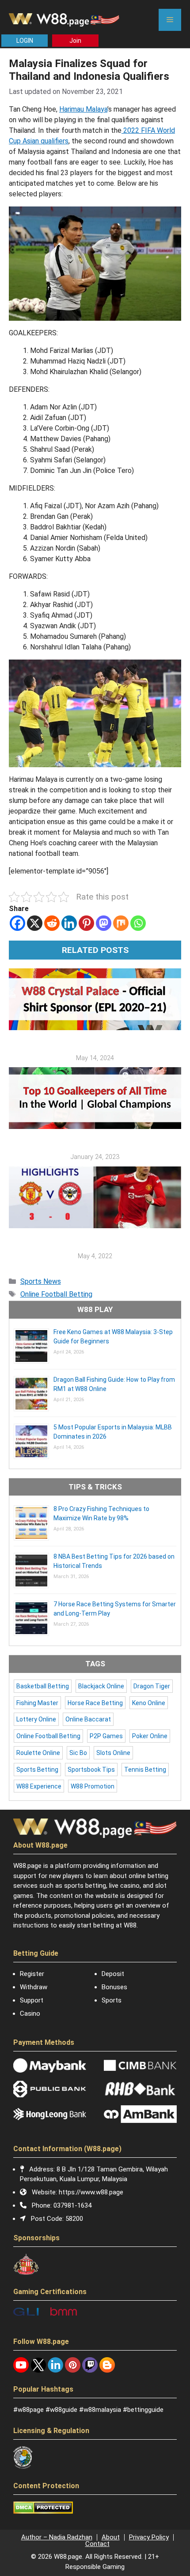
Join (75, 41)
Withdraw (34, 1987)
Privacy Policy (149, 2537)
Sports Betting (37, 1770)
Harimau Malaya (83, 109)
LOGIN (25, 41)
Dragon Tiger (152, 1686)
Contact (97, 2544)
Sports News (41, 1281)
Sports (112, 2000)
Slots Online (113, 1753)
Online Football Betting (56, 1294)
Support (32, 2000)
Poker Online (150, 1736)
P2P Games (106, 1736)
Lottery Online (36, 1719)
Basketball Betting (43, 1686)
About (111, 2537)
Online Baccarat (88, 1719)
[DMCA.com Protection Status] (43, 2512)
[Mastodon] (104, 923)
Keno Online (149, 1703)
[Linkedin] (69, 923)
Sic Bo (78, 1753)
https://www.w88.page (91, 2192)
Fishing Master (37, 1703)
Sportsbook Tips (91, 1770)
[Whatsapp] (138, 923)
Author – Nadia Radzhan (57, 2537)
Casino (30, 2014)
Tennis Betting (145, 1770)
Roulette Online (38, 1753)
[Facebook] (17, 923)
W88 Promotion (93, 1786)
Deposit (113, 1974)
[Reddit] (52, 923)
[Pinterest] (86, 923)
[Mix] (121, 923)
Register (32, 1974)
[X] (35, 923)
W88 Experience (39, 1786)
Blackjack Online (101, 1686)
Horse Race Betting (95, 1703)
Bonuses (114, 1987)
